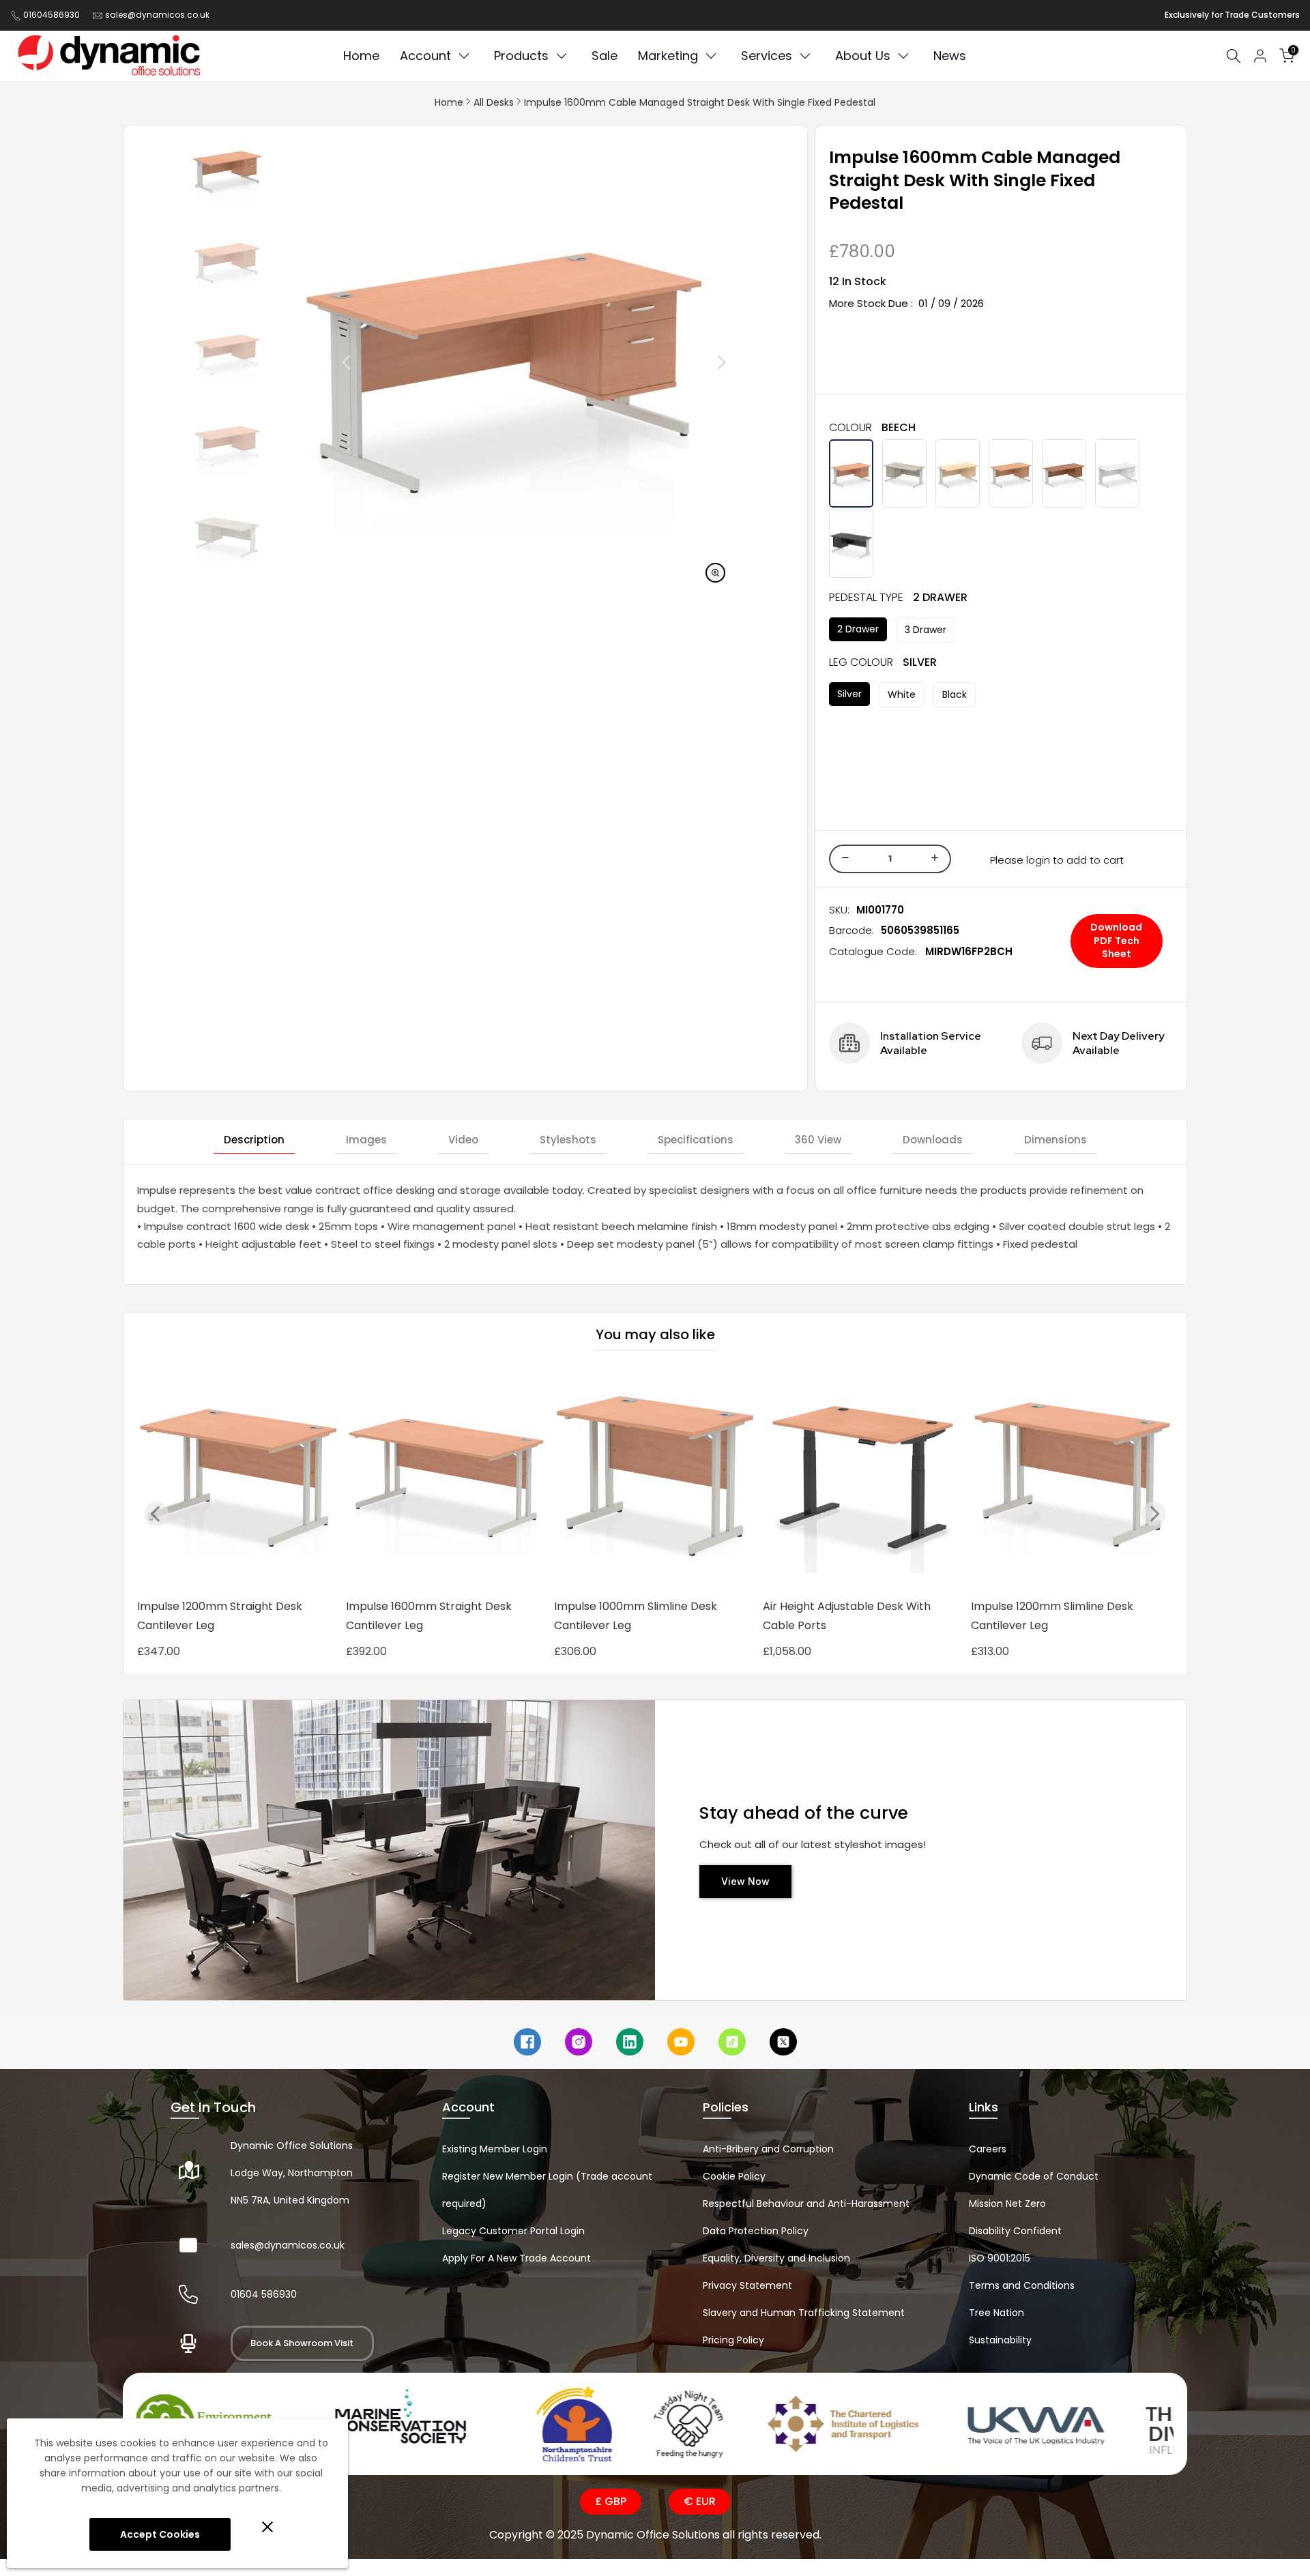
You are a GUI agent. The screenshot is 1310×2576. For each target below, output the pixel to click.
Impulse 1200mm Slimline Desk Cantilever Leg (1052, 1616)
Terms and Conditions (1022, 2285)
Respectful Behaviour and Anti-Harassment (806, 2204)
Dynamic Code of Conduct (1034, 2176)
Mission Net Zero (1007, 2204)
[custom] (527, 2042)
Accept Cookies (160, 2534)
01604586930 (52, 15)
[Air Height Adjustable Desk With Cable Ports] (864, 1479)
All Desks (494, 102)
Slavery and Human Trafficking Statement (804, 2313)
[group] (227, 170)
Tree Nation (996, 2313)
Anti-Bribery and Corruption (768, 2149)
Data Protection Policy (756, 2231)
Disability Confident (1015, 2231)
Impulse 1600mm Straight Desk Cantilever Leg (429, 1616)
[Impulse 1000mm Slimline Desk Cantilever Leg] (655, 1479)
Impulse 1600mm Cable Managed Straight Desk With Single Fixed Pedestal (700, 102)
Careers (988, 2149)
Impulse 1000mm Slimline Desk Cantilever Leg (636, 1616)
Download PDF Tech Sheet (1116, 940)
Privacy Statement (747, 2285)
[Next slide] (690, 362)
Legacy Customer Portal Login (513, 2231)
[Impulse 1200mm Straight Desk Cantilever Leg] (238, 1479)
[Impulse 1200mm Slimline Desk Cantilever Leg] (1072, 1479)
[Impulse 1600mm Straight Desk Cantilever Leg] (447, 1479)
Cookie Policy (734, 2176)
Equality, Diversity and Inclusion (776, 2258)
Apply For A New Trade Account (516, 2258)
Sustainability (1000, 2340)
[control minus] (843, 859)
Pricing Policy (733, 2340)
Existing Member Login (495, 2149)
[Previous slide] (156, 1514)
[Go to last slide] (316, 362)
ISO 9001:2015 (1000, 2258)
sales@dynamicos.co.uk (157, 15)
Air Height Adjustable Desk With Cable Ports (847, 1616)
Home (449, 102)
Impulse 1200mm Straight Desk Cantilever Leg (220, 1616)
